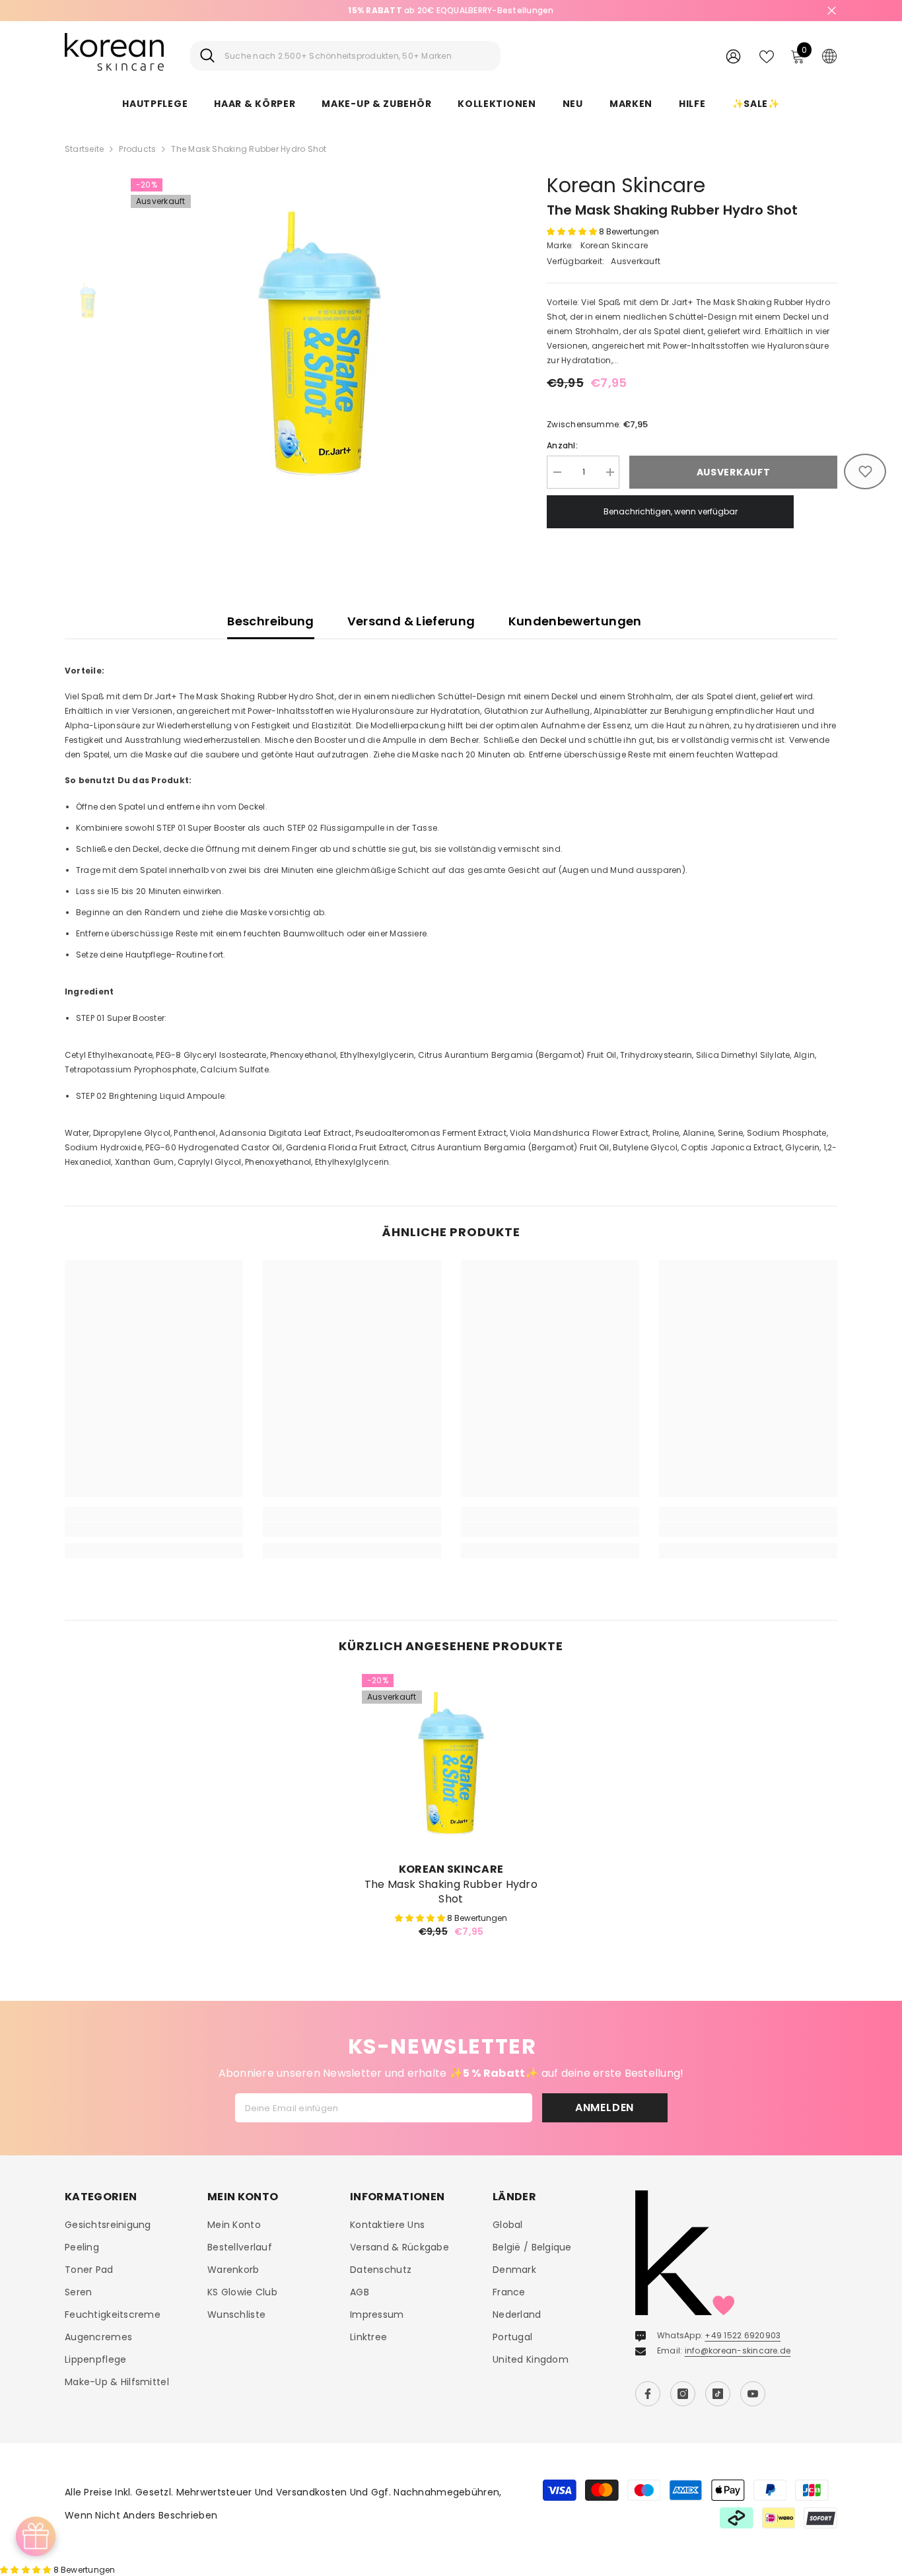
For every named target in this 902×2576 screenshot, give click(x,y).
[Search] (345, 56)
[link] (154, 1529)
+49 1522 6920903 (743, 2335)
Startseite (84, 149)
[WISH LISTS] (767, 55)
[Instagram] (683, 2394)
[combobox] (358, 56)
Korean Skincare (626, 185)
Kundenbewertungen (575, 621)
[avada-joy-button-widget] (36, 2536)
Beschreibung (270, 621)
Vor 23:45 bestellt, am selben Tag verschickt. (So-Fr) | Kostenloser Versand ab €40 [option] (451, 10)
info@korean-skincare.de (738, 2350)
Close (832, 11)
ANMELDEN (605, 2107)
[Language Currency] (829, 55)
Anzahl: (562, 445)
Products (137, 149)
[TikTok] (718, 2394)
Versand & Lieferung (411, 621)
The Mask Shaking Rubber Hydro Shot (451, 1892)
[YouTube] (753, 2394)
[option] (319, 343)
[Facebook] (648, 2394)
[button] (573, 231)
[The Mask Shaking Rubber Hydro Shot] (451, 1763)
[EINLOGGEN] (733, 56)
